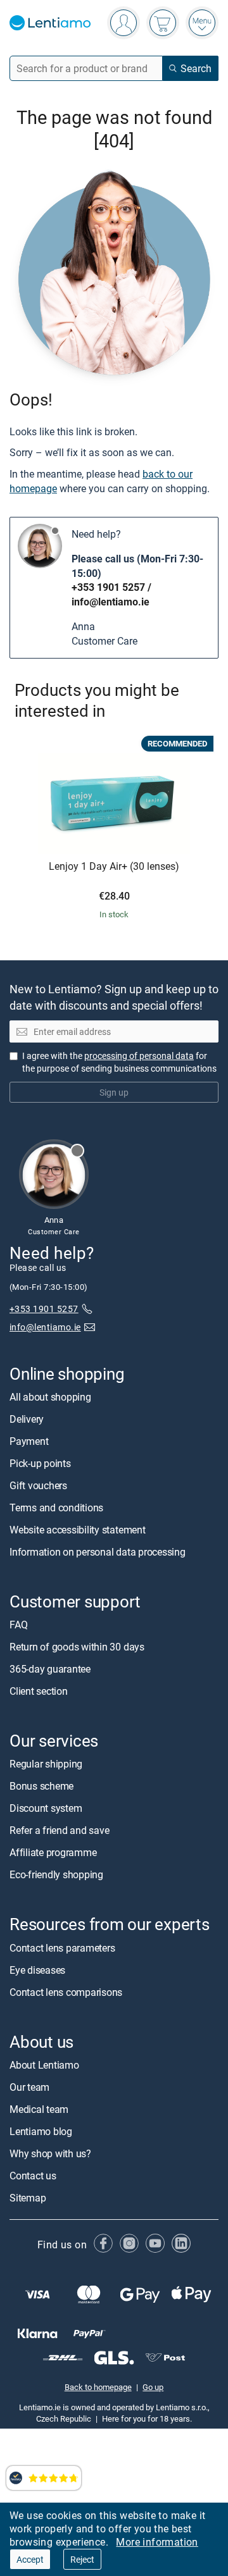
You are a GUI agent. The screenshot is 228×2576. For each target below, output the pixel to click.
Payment (29, 1441)
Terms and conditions (56, 1508)
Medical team (39, 2109)
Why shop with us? (50, 2153)
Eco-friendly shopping (56, 1875)
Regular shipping (46, 1764)
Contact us (33, 2176)
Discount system (46, 1809)
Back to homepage (98, 2387)
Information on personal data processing (98, 1552)
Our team (29, 2087)
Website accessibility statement (78, 1530)
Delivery (27, 1419)
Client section (39, 1691)
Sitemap (28, 2198)
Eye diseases (37, 1970)
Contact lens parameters (62, 1948)
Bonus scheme (41, 1786)
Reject (82, 2559)
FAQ (18, 1625)
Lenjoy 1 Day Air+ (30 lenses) (114, 867)
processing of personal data (139, 1056)
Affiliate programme (53, 1853)
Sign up (114, 1092)
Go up (153, 2387)
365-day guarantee (50, 1669)
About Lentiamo (44, 2065)
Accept (30, 2559)
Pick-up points (40, 1463)
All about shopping (50, 1397)
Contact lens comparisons (66, 1992)
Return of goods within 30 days (77, 1647)
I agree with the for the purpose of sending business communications (119, 1062)
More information (157, 2542)
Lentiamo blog (41, 2131)
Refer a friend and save (59, 1831)
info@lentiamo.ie (111, 602)
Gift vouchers (38, 1485)
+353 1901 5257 (108, 587)
